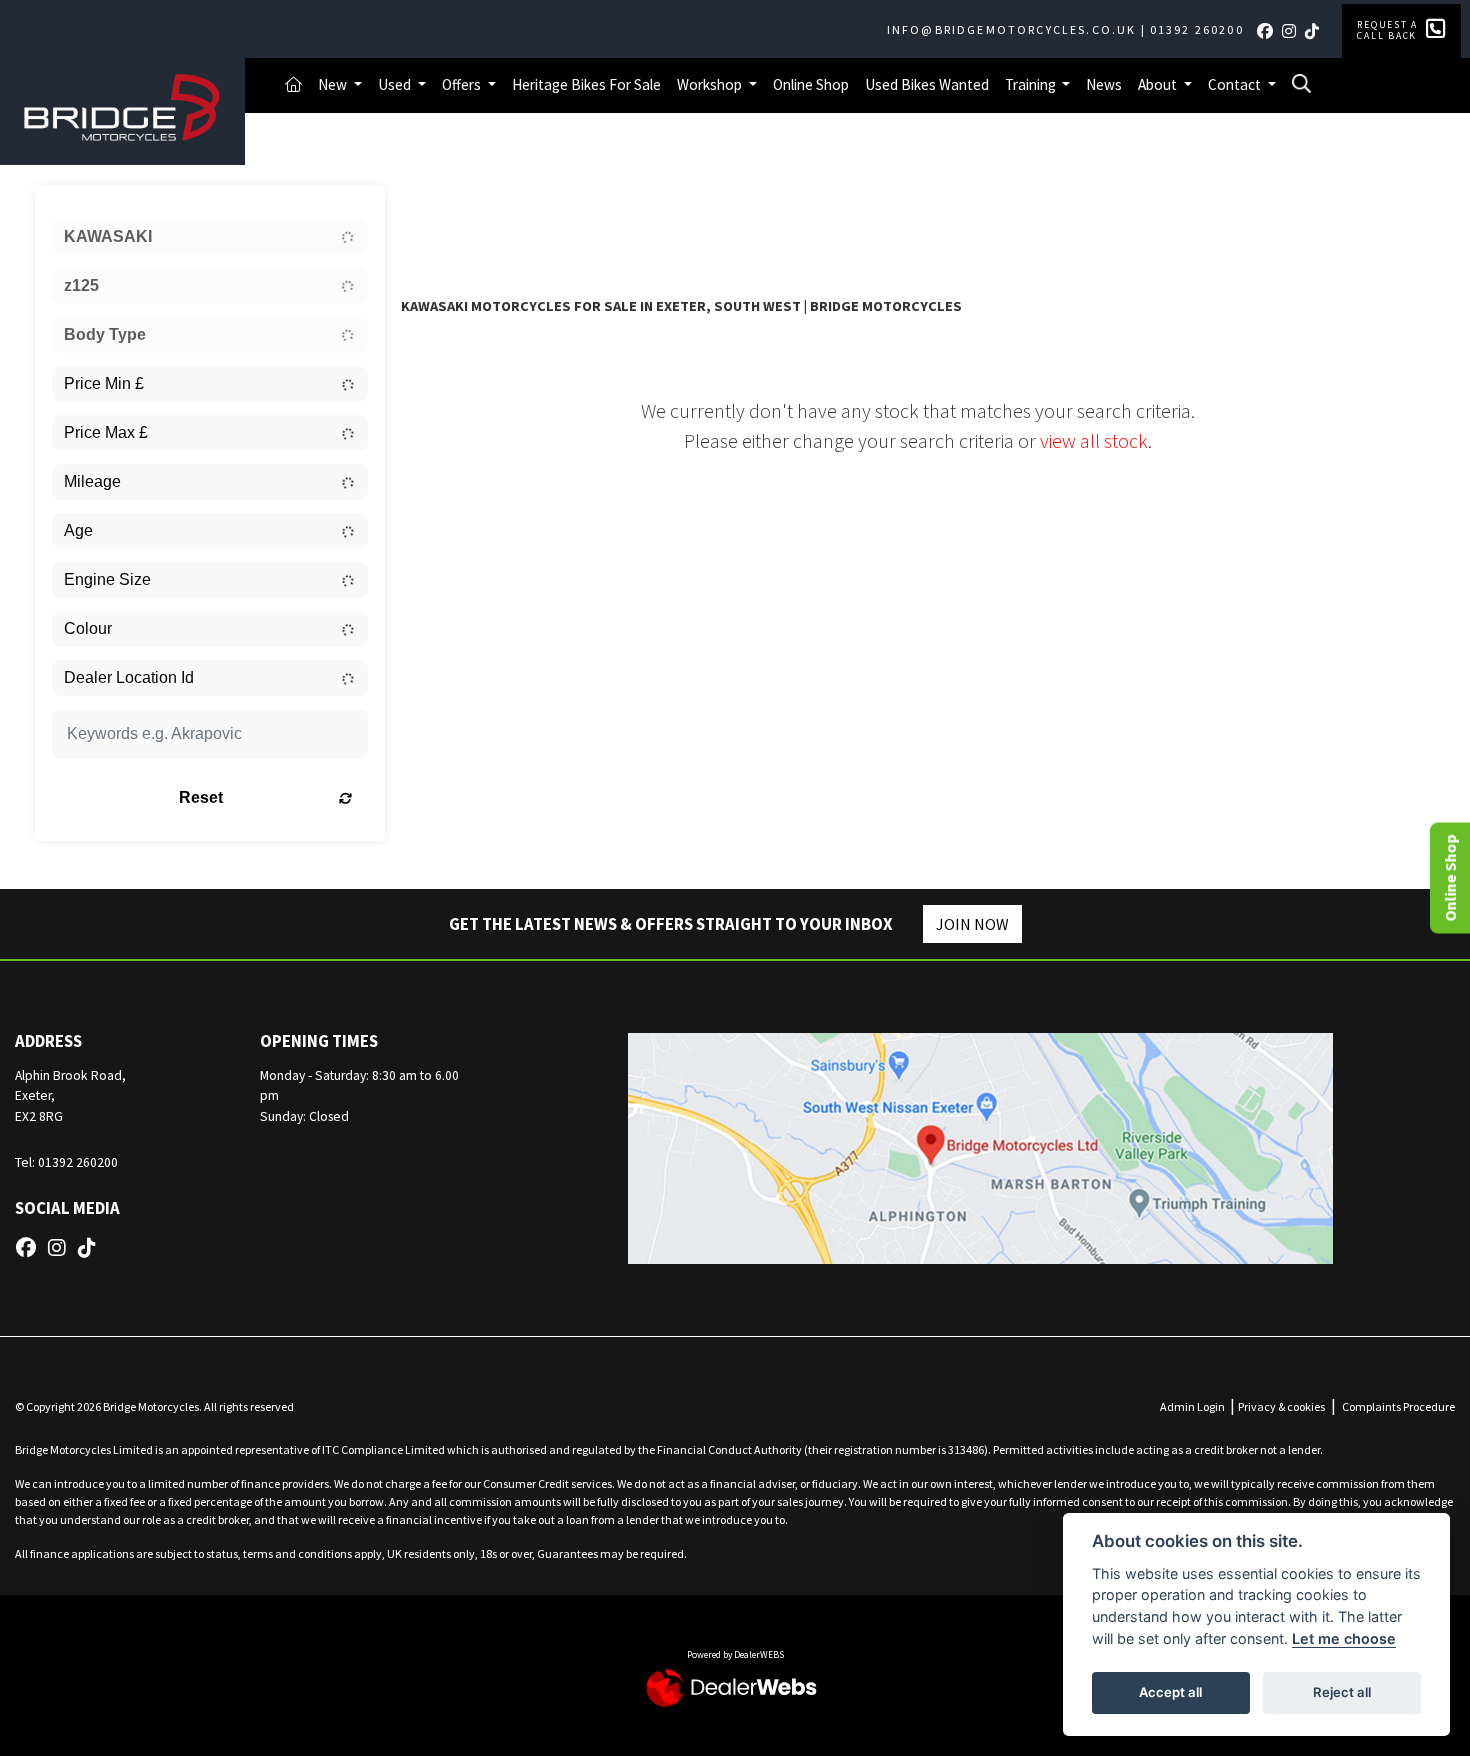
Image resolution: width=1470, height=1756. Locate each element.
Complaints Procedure (1398, 1406)
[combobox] (210, 237)
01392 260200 (1197, 29)
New (334, 84)
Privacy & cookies (1281, 1406)
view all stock (1094, 440)
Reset (201, 797)
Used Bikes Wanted (927, 84)
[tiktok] (1315, 31)
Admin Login (1192, 1406)
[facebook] (1268, 31)
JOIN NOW (972, 924)
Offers (463, 84)
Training (1032, 84)
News (1104, 84)
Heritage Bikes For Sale (586, 84)
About (1159, 84)
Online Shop (811, 84)
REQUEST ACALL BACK (1387, 30)
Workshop (711, 84)
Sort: (432, 205)
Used (396, 84)
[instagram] (1292, 31)
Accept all (1170, 1692)
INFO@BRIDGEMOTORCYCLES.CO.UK (1011, 29)
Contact (1236, 84)
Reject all (1342, 1692)
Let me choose (1344, 1638)
